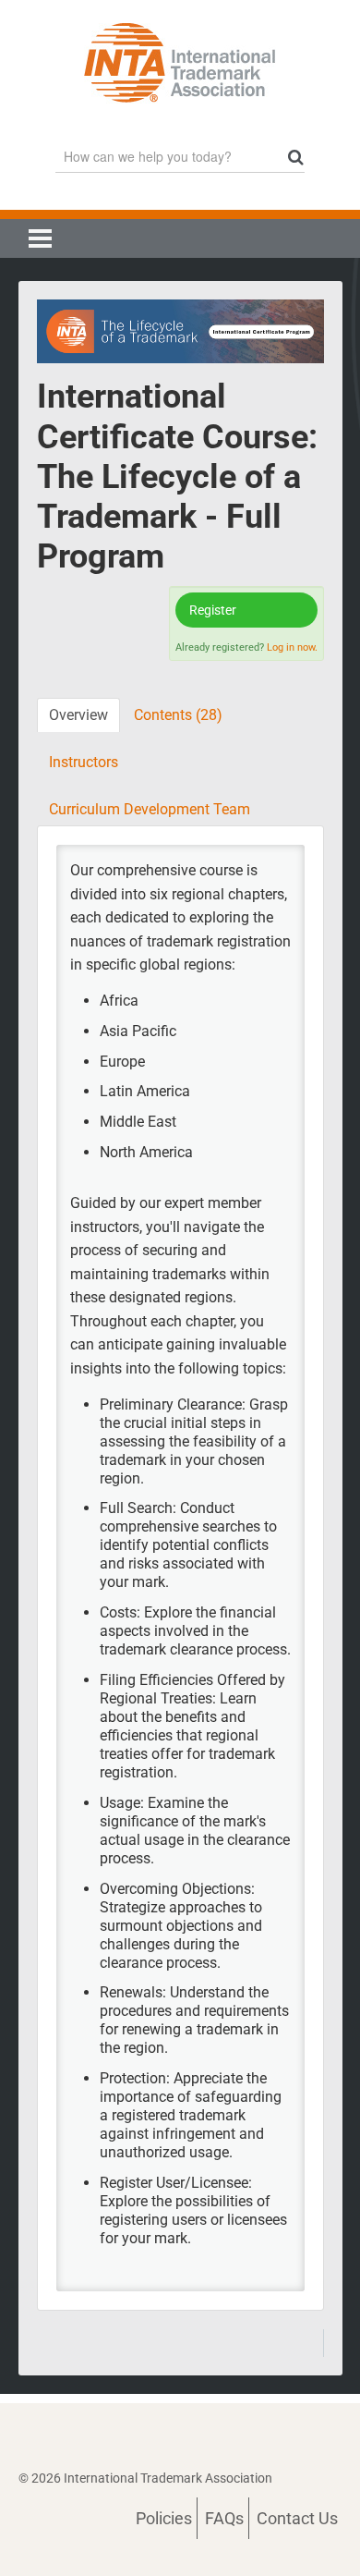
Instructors (84, 762)
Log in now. (292, 647)
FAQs (224, 2518)
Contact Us (297, 2518)
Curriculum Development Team (150, 809)
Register (213, 610)
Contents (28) (178, 715)
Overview (78, 715)
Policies (164, 2518)
